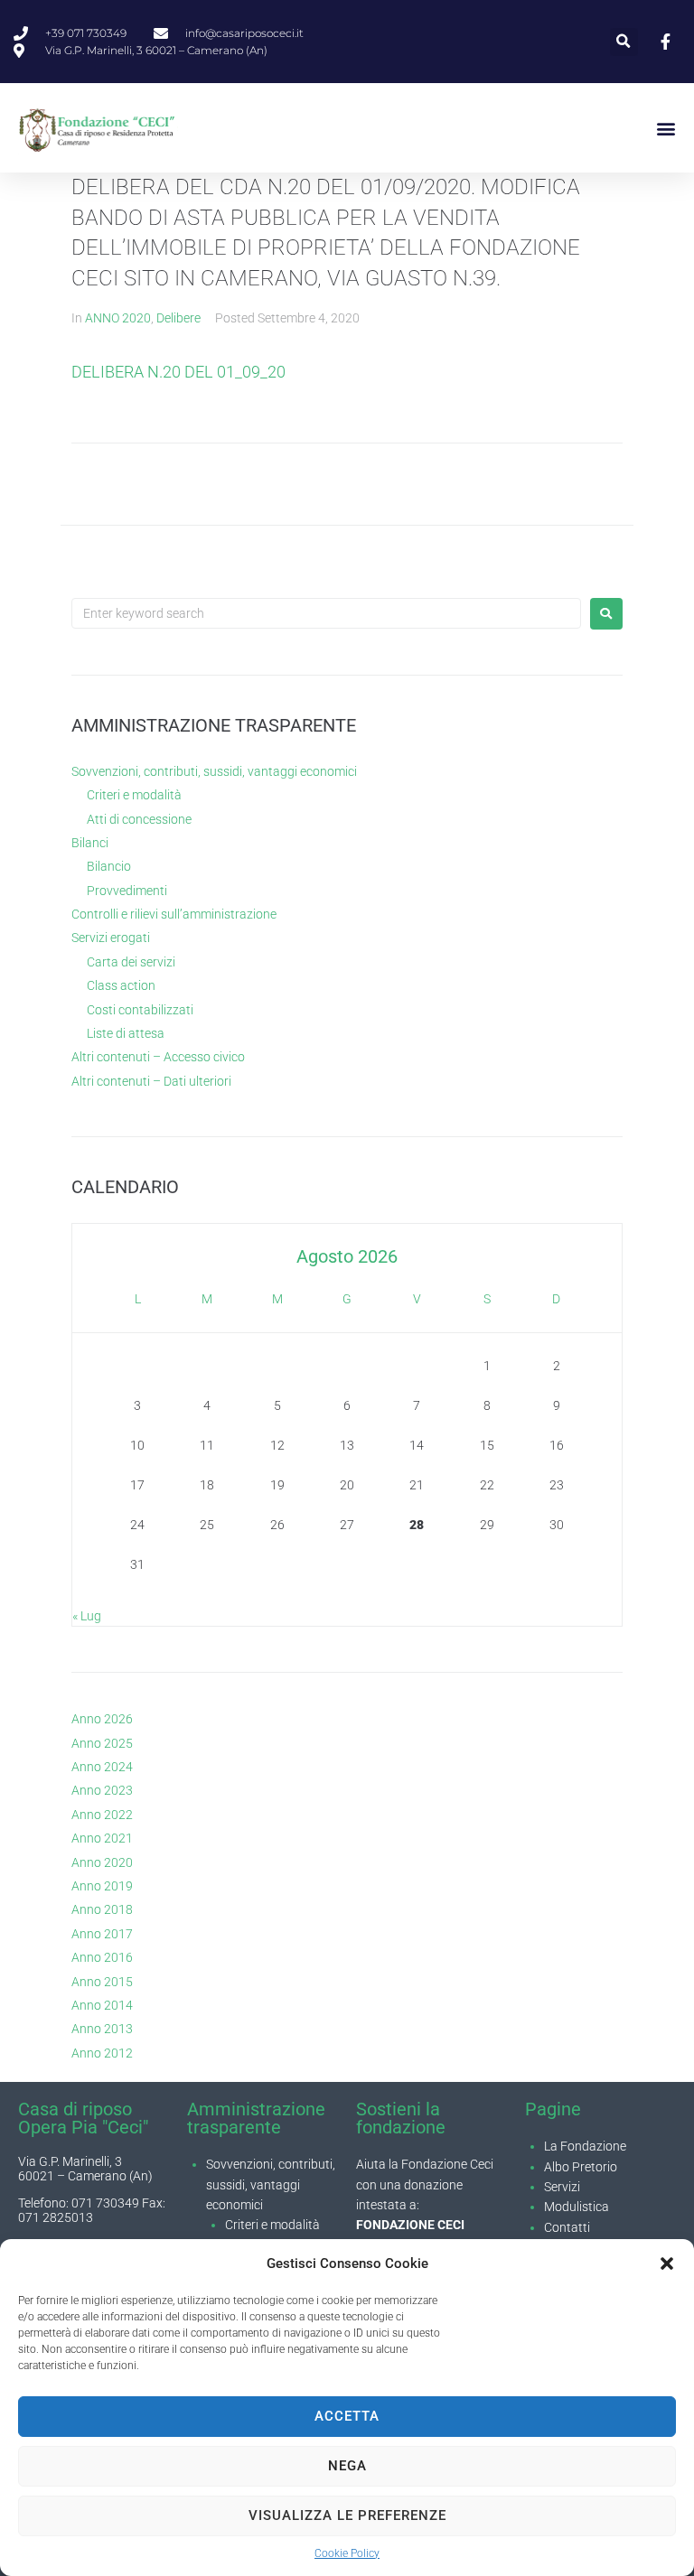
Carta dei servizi (131, 962)
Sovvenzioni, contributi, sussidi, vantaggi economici (214, 771)
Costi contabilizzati (140, 1010)
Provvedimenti (127, 891)
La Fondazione (585, 2146)
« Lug (87, 1616)
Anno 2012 (102, 2053)
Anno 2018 (102, 1909)
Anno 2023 (102, 1790)
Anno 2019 (102, 1886)
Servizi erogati (111, 938)
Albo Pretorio (581, 2167)
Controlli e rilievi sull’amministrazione (174, 914)
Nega (347, 2466)
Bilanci (90, 843)
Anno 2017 (102, 1934)
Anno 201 (98, 2029)
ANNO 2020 (118, 318)
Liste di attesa (126, 1033)
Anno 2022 (102, 1815)
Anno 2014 (102, 2005)
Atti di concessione (139, 819)
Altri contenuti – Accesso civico (158, 1057)
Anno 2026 (102, 1719)
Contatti (567, 2227)
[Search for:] (326, 613)
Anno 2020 (102, 1862)
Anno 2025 (102, 1743)
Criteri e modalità (134, 795)
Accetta (347, 2416)
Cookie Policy (347, 2553)
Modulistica (577, 2207)
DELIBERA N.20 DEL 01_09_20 (178, 372)
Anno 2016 (102, 1957)
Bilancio (109, 866)
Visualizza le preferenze (347, 2515)
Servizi (562, 2187)
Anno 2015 (102, 1982)
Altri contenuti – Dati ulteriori (151, 1081)
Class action (121, 985)
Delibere (178, 318)
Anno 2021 (102, 1838)
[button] (667, 2263)
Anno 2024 (102, 1767)
